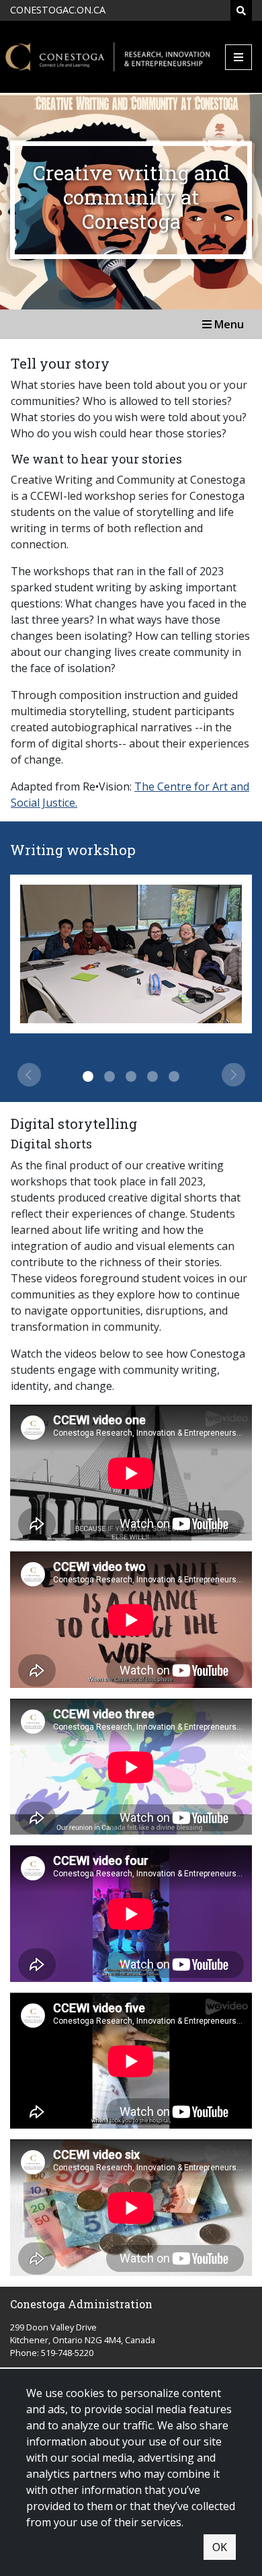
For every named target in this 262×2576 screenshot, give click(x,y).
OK (220, 2547)
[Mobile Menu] (238, 57)
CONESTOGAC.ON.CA (58, 10)
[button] (28, 1075)
